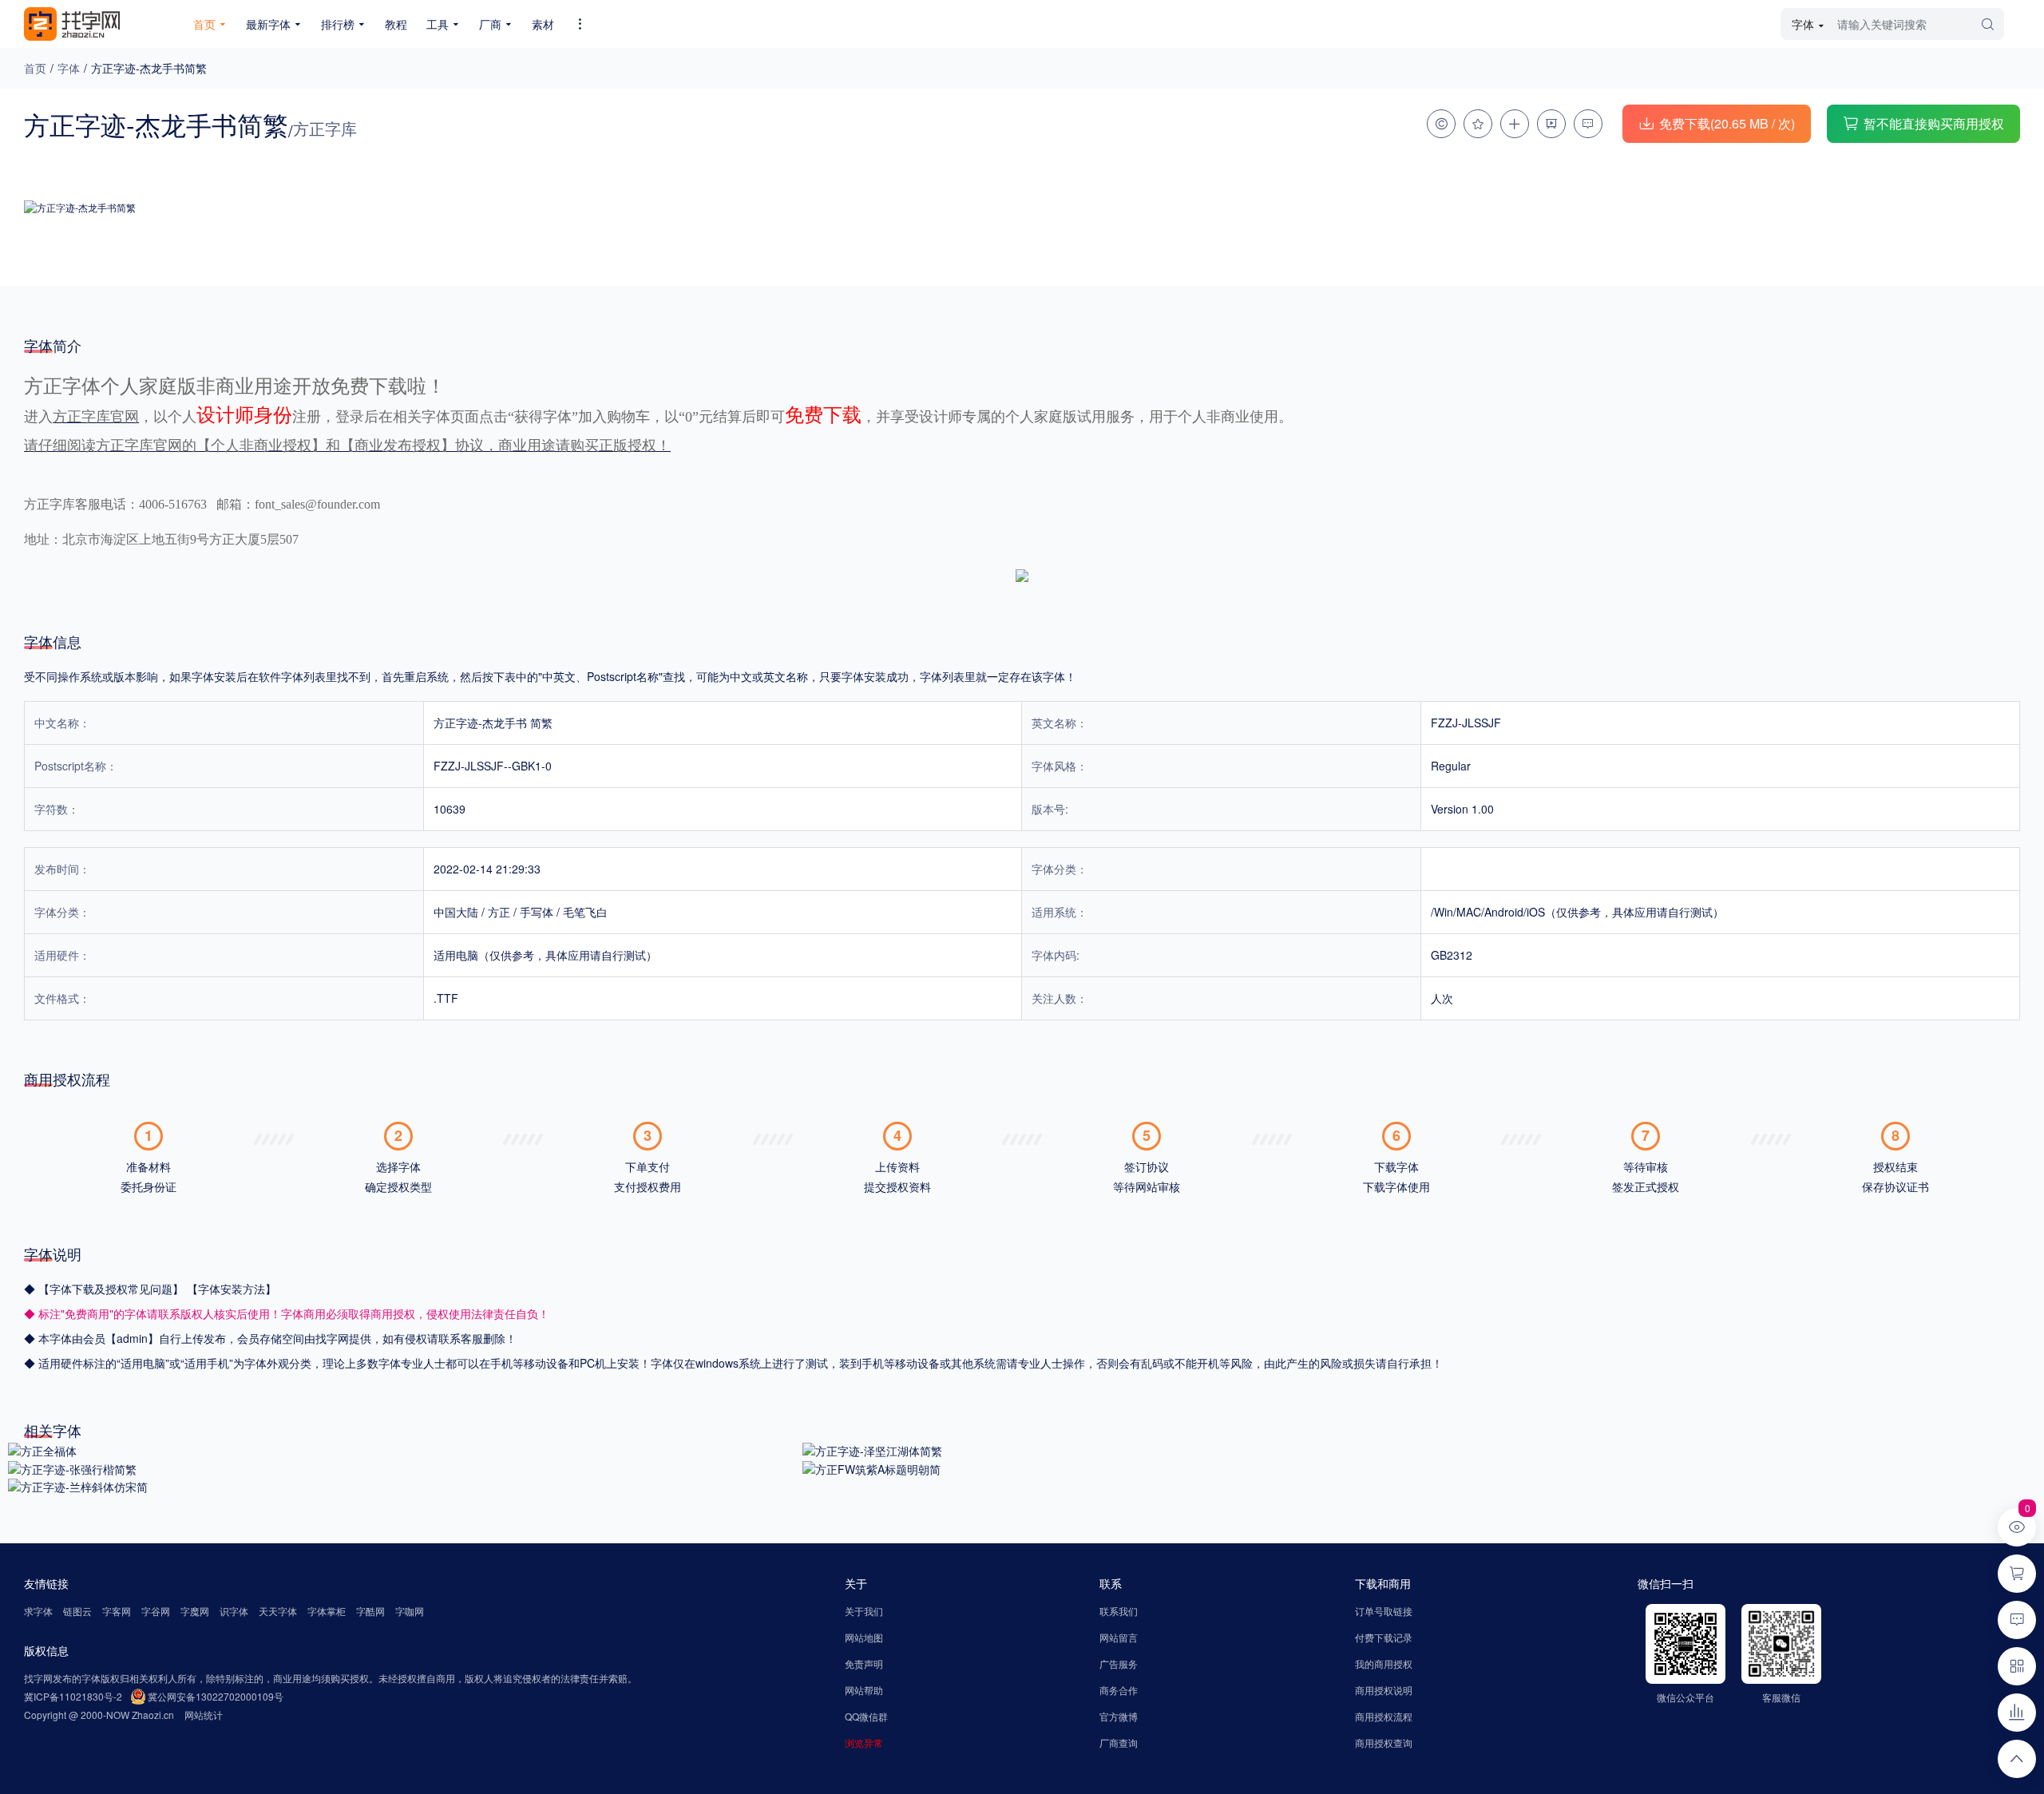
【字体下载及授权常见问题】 (113, 1289)
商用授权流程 (1384, 1716)
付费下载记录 (1384, 1637)
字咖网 (410, 1611)
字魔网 (195, 1611)
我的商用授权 (1384, 1663)
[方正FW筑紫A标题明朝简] (871, 1467)
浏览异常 (864, 1743)
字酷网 (370, 1611)
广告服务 (1119, 1663)
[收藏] (1478, 124)
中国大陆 (456, 912)
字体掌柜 (327, 1611)
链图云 (77, 1611)
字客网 (117, 1611)
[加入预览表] (1515, 124)
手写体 (537, 912)
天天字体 (278, 1611)
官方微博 (1119, 1716)
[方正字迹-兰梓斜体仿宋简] (78, 1486)
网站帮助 (864, 1690)
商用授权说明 (1384, 1690)
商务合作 (1119, 1690)
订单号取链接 (1384, 1611)
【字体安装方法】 (232, 1289)
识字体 (234, 1611)
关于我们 (864, 1611)
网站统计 (204, 1715)
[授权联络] (1441, 124)
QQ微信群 (866, 1716)
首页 (35, 68)
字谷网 (156, 1611)
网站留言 (1119, 1637)
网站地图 (864, 1637)
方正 (499, 912)
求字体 (38, 1611)
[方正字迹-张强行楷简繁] (72, 1467)
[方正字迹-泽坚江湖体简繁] (872, 1449)
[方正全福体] (42, 1449)
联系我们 (1119, 1611)
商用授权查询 (1384, 1743)
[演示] (1551, 124)
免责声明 (864, 1663)
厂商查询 (1119, 1743)
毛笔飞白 (585, 912)
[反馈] (1588, 124)
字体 (69, 68)
